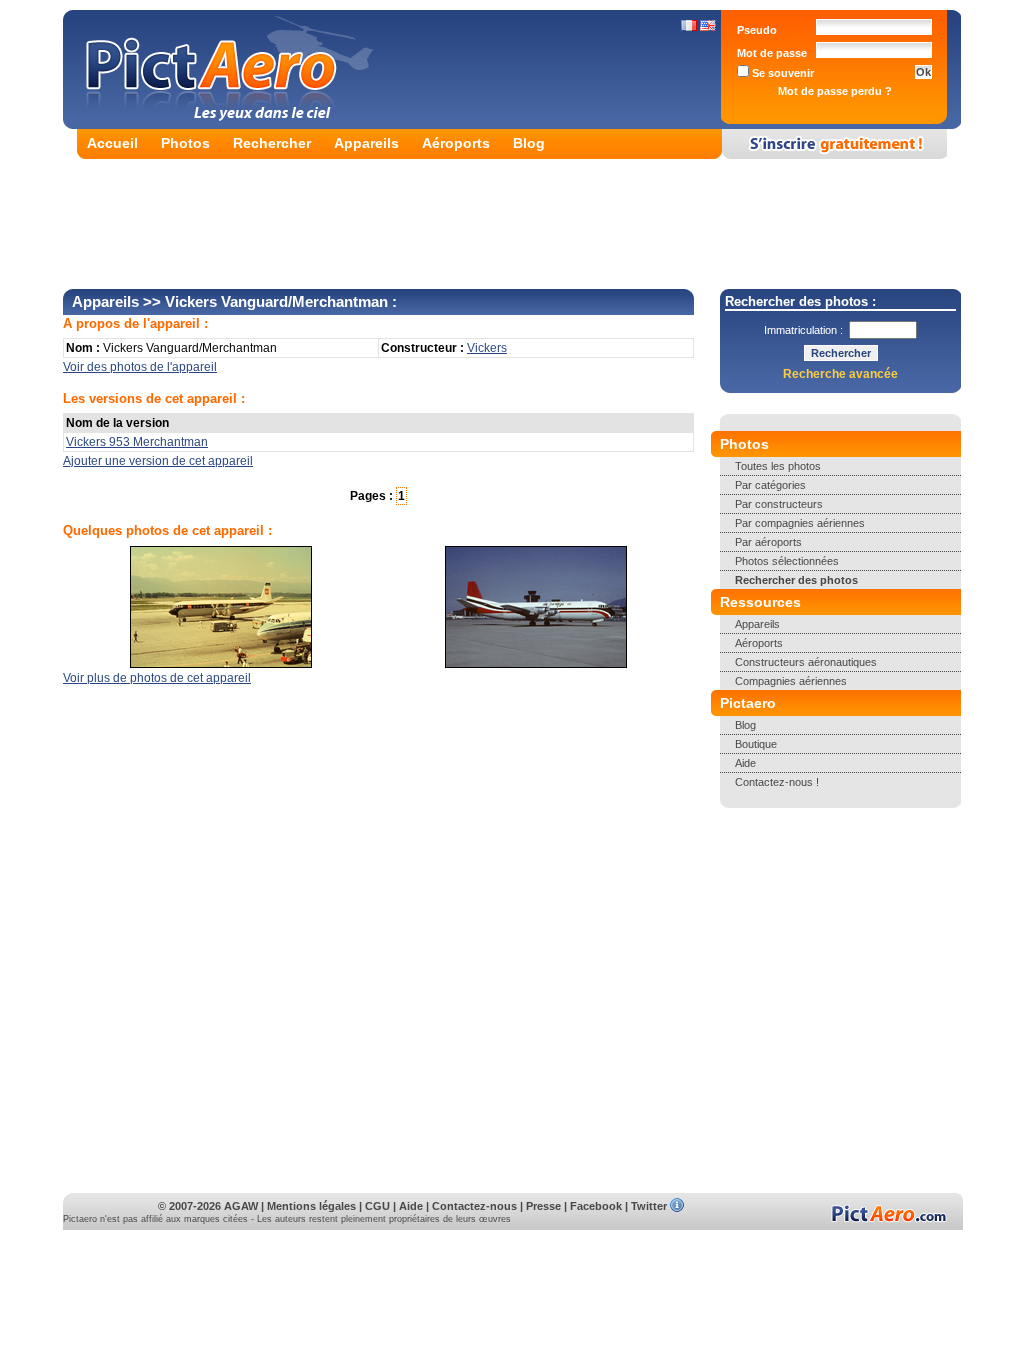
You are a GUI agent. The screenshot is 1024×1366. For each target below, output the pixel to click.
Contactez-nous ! (777, 782)
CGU (377, 1206)
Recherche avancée (840, 374)
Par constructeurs (779, 504)
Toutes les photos (778, 466)
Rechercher (272, 143)
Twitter (649, 1206)
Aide (745, 763)
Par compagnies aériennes (800, 523)
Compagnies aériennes (791, 681)
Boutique (756, 744)
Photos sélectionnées (787, 561)
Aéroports (456, 143)
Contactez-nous (474, 1206)
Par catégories (770, 485)
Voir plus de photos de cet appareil (157, 678)
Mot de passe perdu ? (835, 91)
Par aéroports (768, 542)
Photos (185, 143)
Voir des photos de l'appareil (140, 367)
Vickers (487, 348)
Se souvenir (781, 73)
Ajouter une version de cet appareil (158, 461)
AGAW (241, 1206)
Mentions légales (311, 1206)
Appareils (366, 143)
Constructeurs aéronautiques (806, 662)
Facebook (596, 1206)
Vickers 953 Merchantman (137, 442)
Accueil (112, 143)
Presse (543, 1206)
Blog (529, 143)
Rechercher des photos (796, 580)
